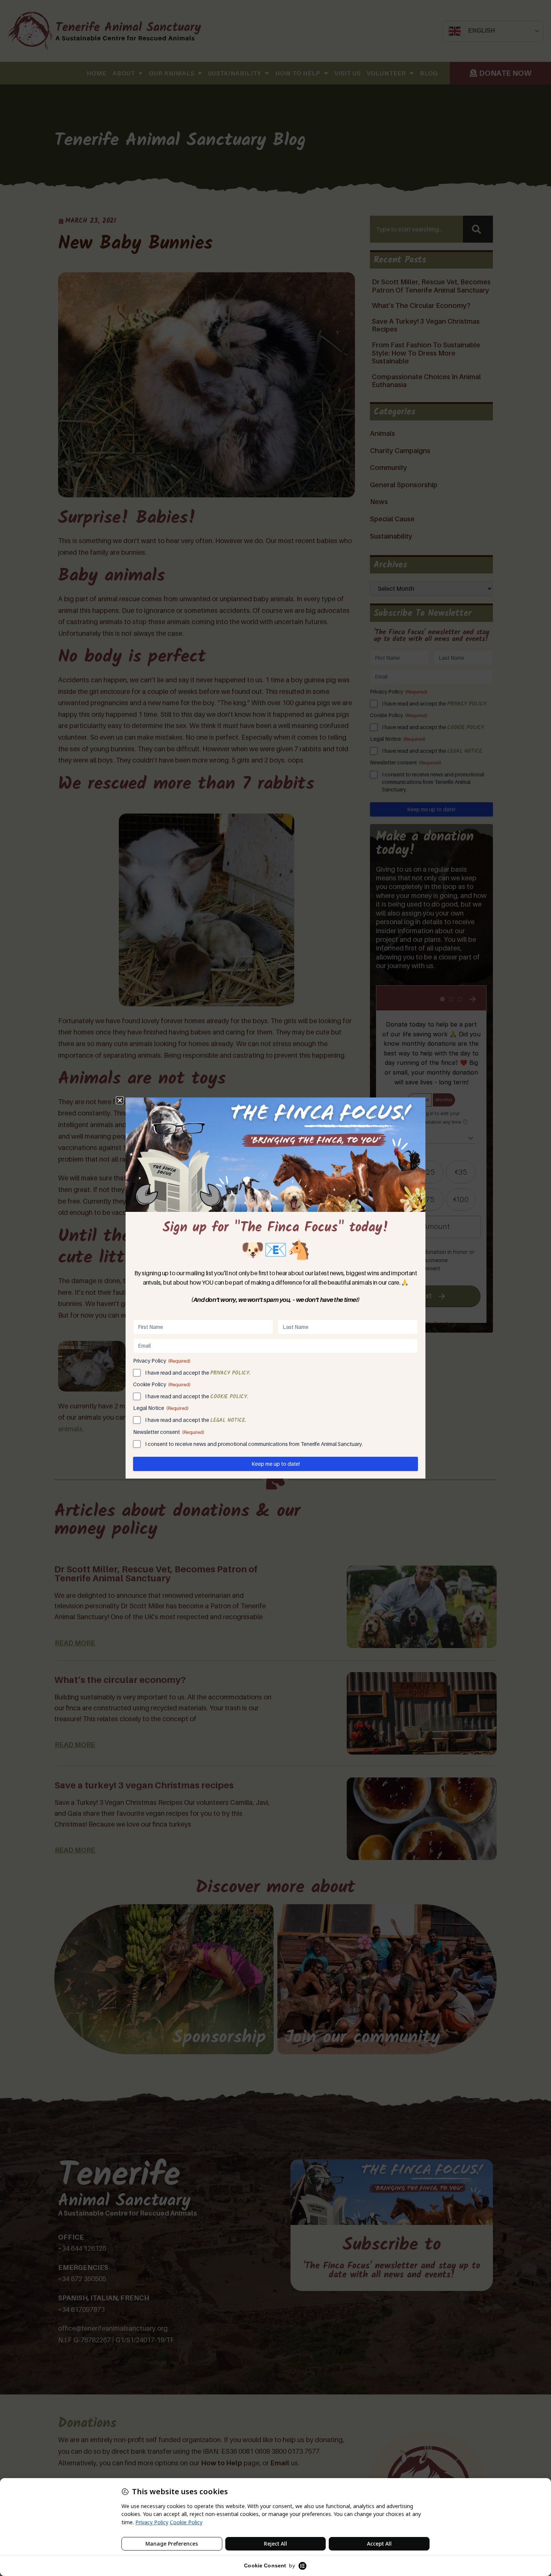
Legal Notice (228, 1420)
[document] (275, 1288)
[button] (120, 1100)
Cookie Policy (229, 1397)
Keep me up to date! (276, 1464)
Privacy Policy (230, 1373)
